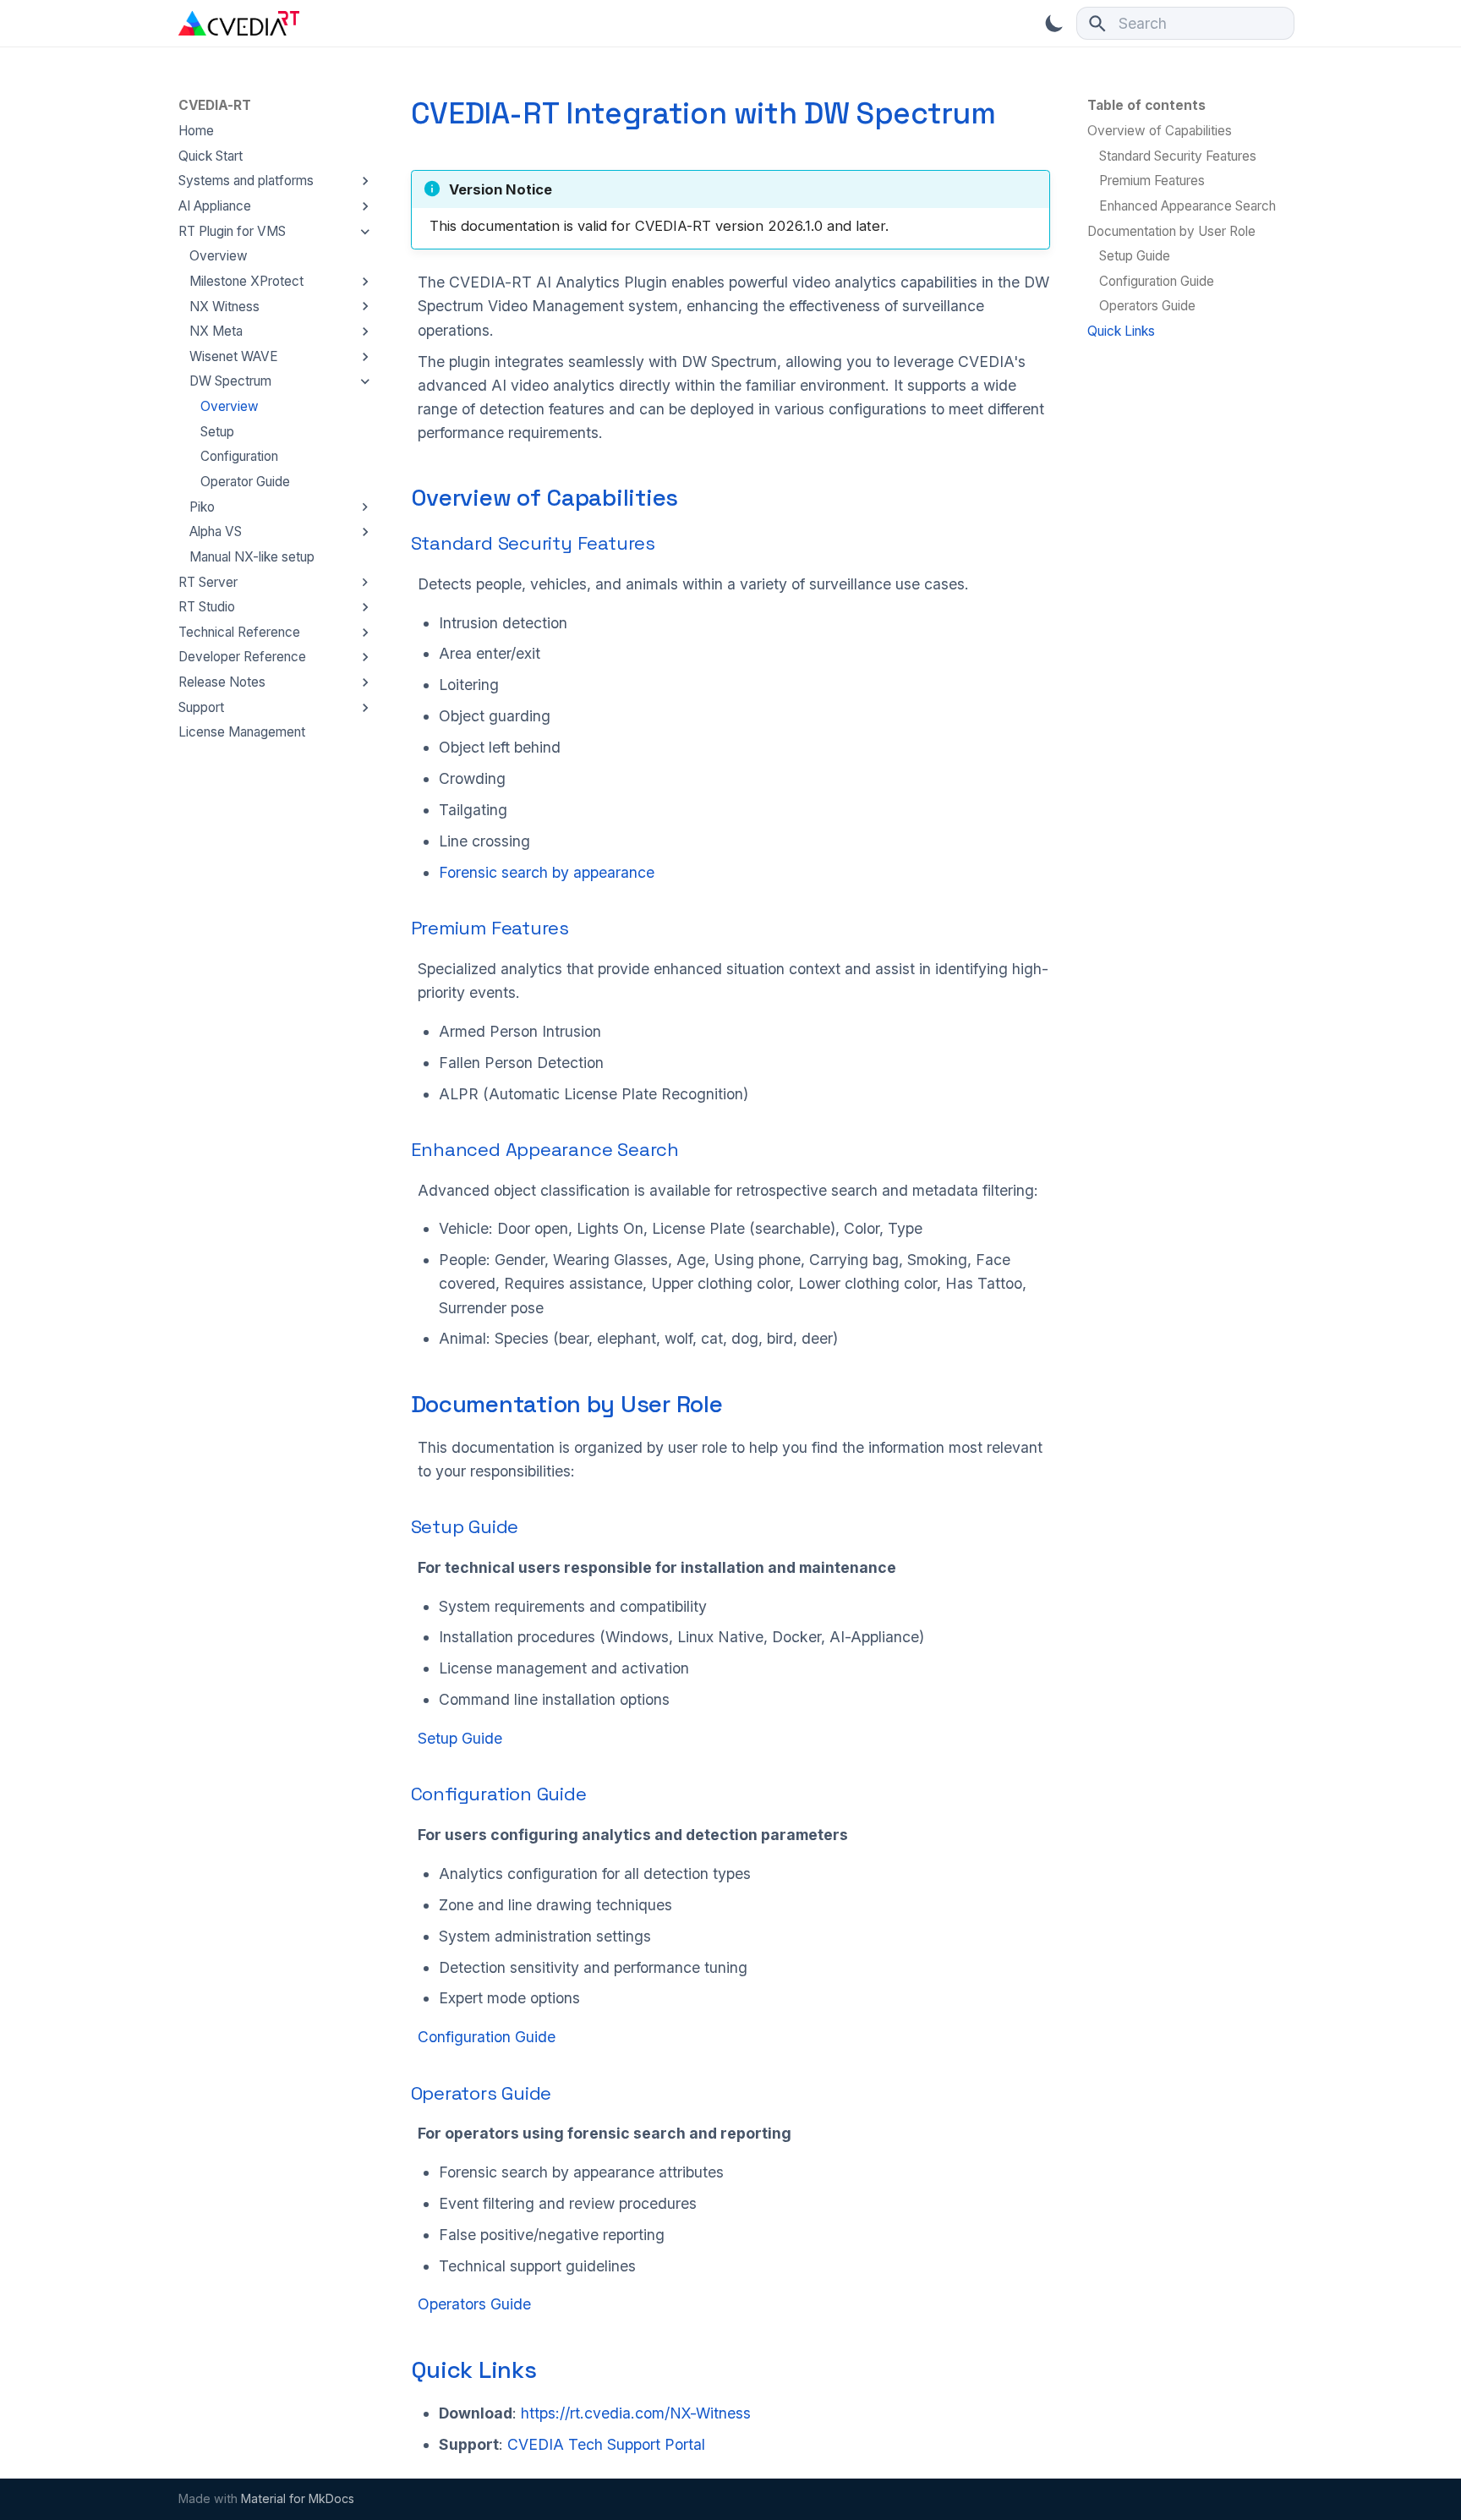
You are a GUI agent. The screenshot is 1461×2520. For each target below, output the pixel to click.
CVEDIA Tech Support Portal (606, 2444)
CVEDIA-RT (215, 105)
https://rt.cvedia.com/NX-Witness (636, 2413)
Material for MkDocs (298, 2498)
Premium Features (490, 928)
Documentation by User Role (567, 1404)
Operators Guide (482, 2093)
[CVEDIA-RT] (239, 23)
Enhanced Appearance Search (545, 1149)
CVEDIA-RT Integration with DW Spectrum (703, 113)
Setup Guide (465, 1526)
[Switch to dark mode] (1054, 23)
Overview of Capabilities (544, 498)
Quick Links (474, 2370)
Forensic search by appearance (547, 872)
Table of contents (1146, 105)
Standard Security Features (533, 543)
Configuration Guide (499, 1794)
